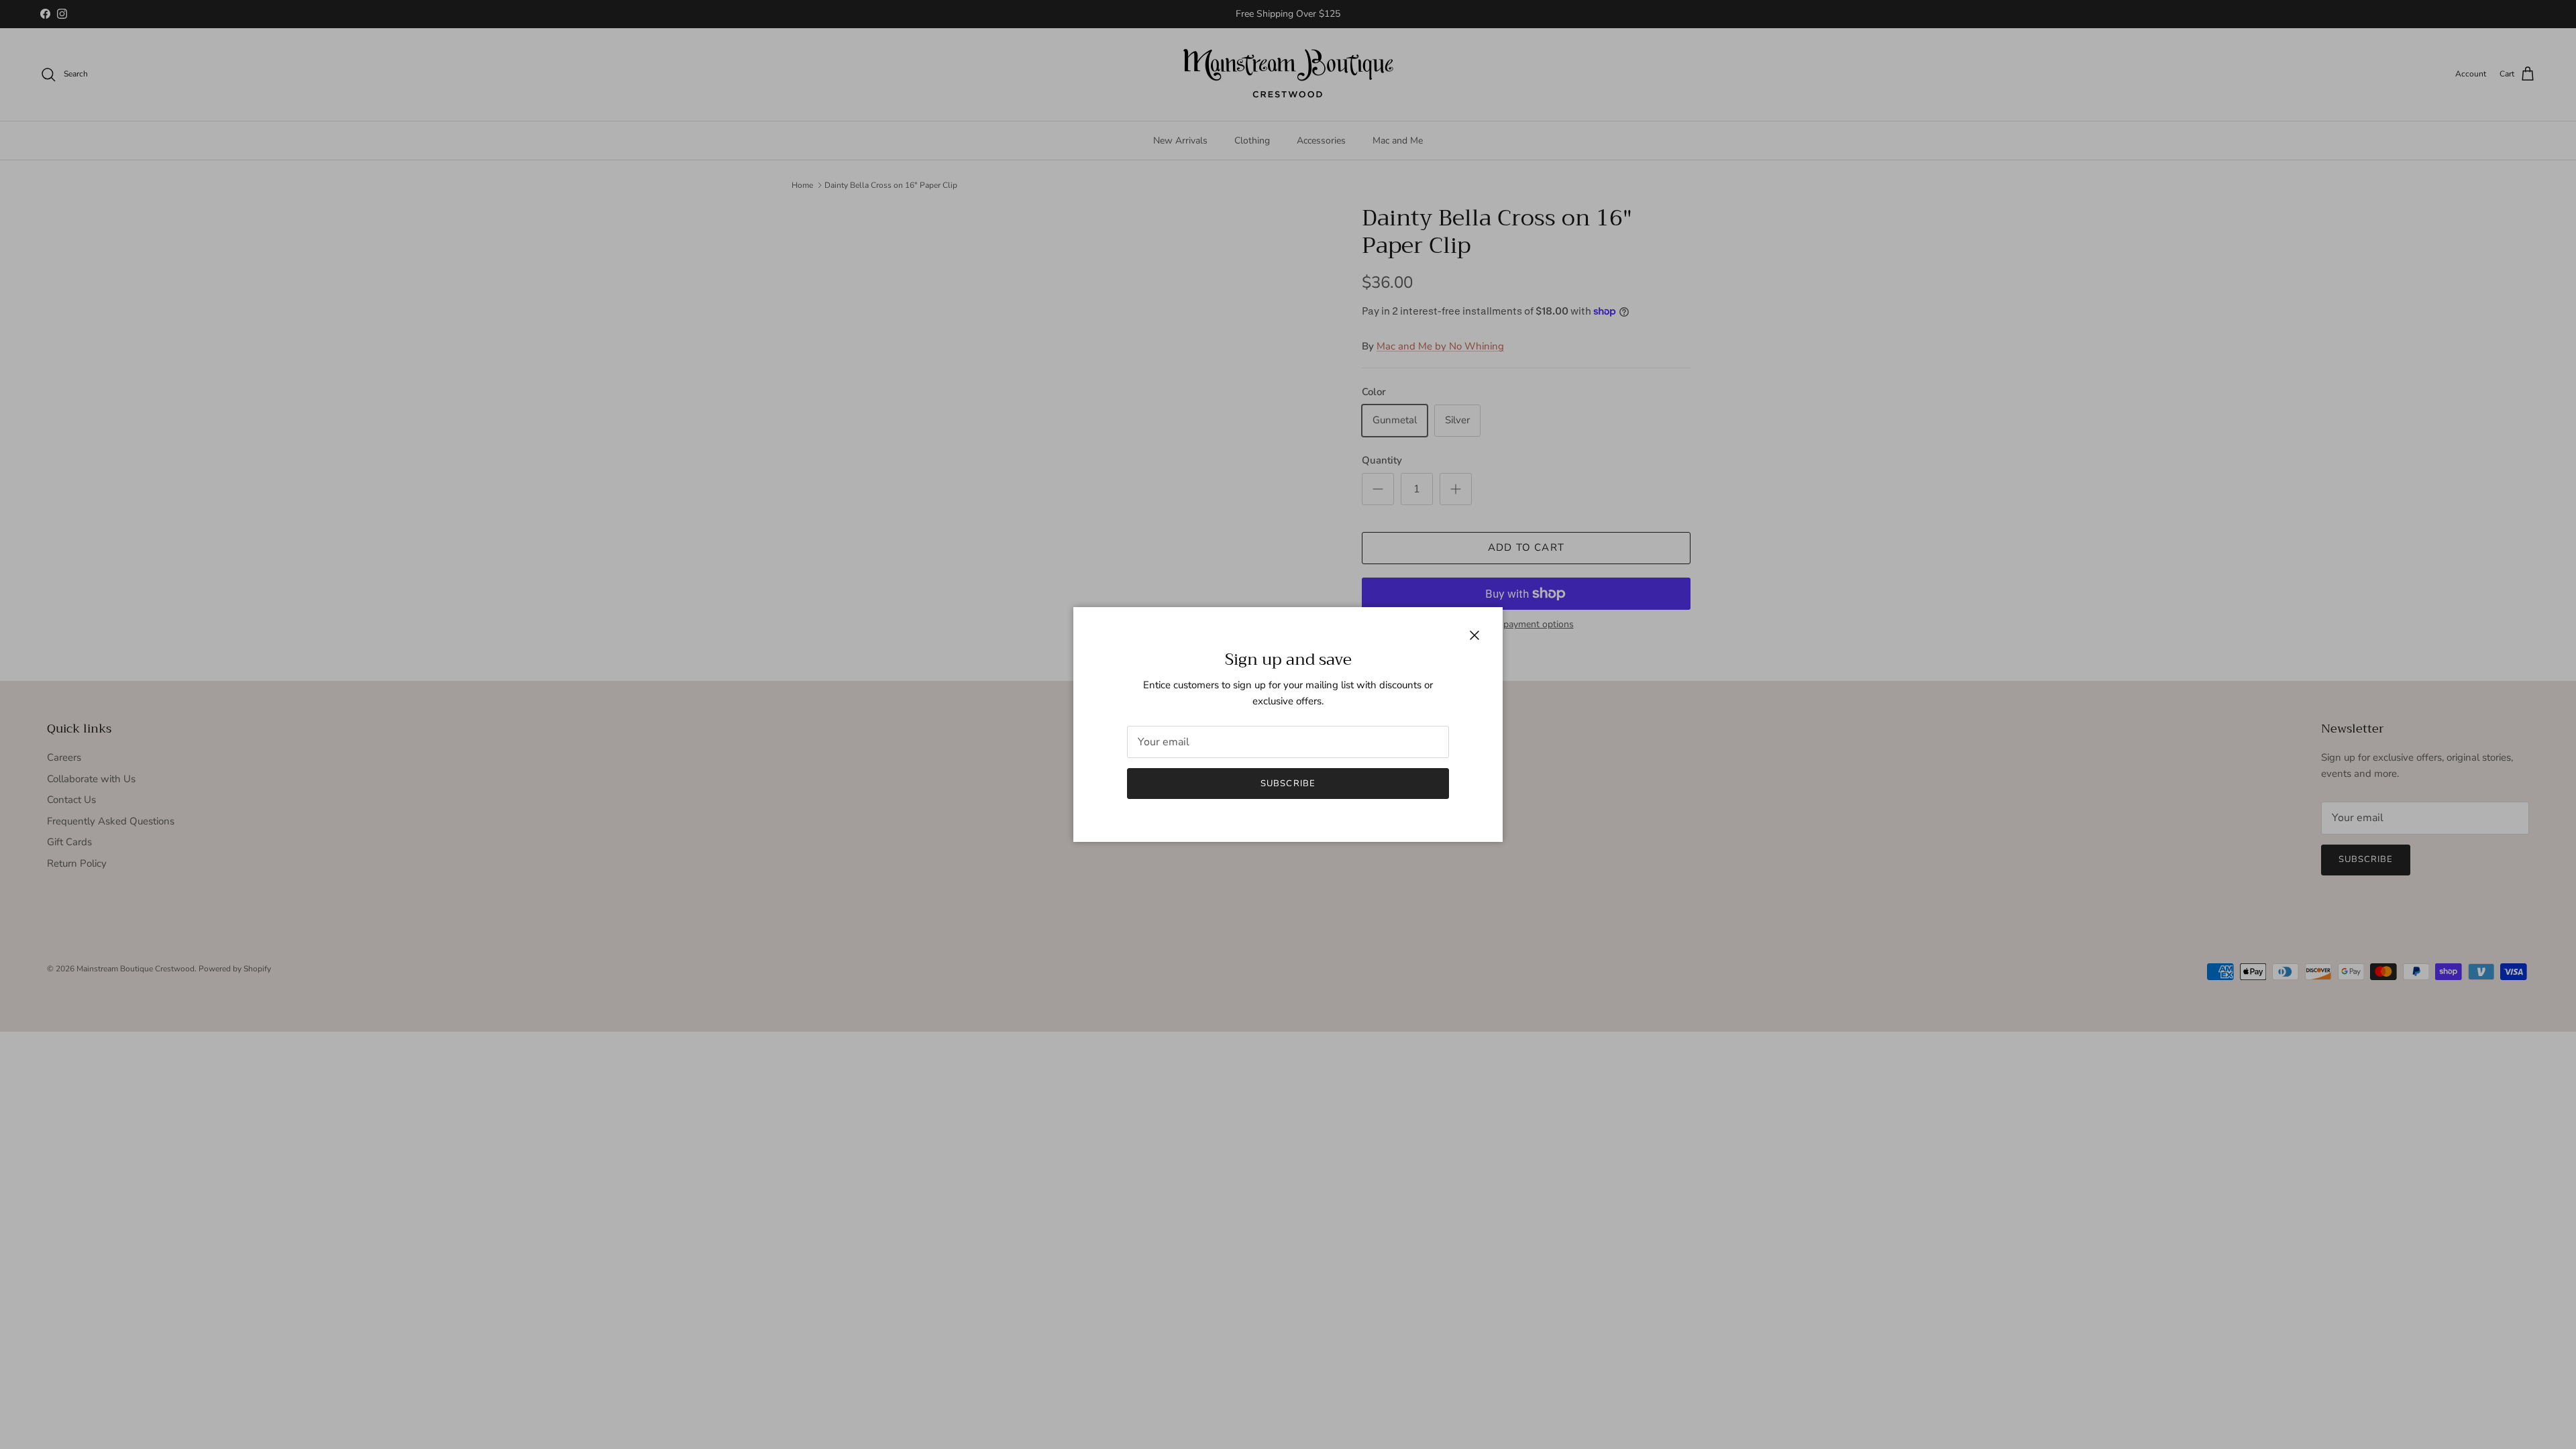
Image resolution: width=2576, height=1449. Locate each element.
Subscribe (1288, 784)
